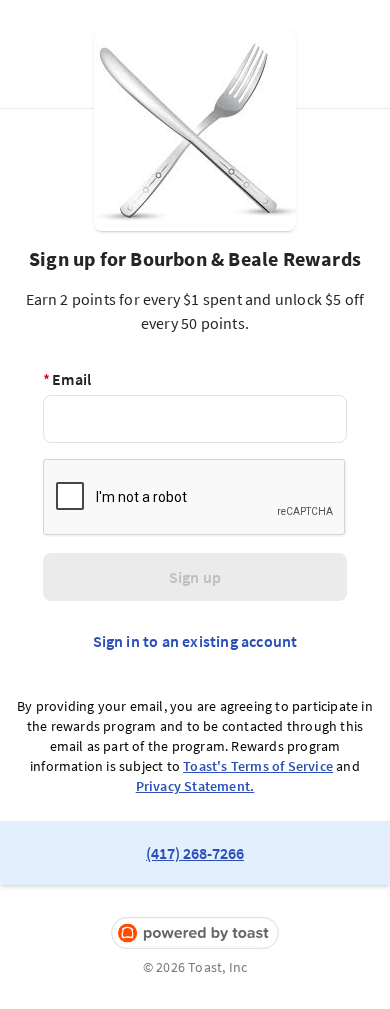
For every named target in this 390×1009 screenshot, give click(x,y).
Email (67, 379)
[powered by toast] (195, 933)
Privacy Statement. (195, 786)
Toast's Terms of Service (258, 766)
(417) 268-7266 (195, 853)
